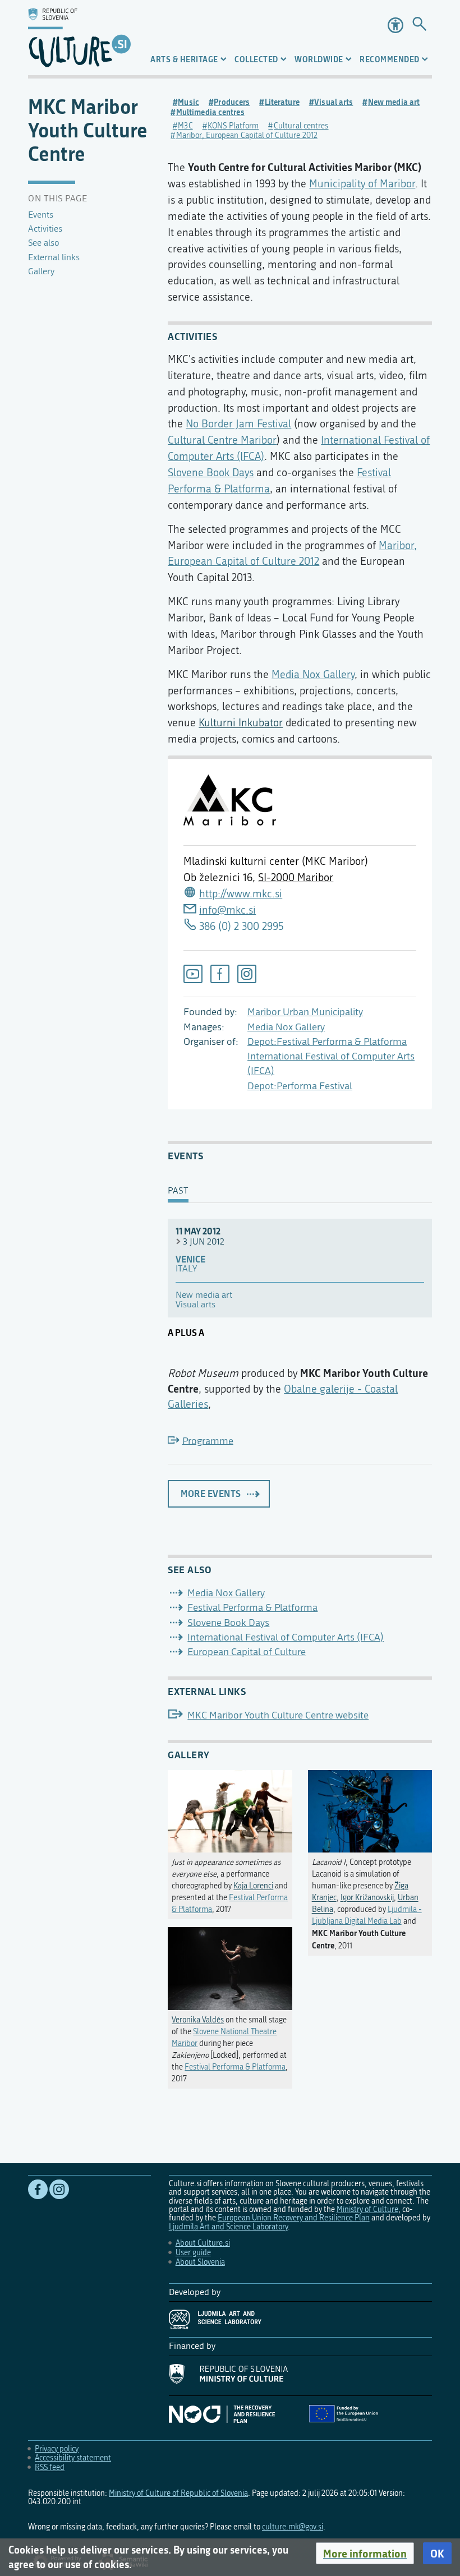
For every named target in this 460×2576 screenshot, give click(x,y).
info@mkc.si (227, 910)
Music (188, 102)
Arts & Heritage (184, 59)
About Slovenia (200, 2262)
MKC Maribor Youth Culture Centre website (278, 1715)
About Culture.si (203, 2243)
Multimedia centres (210, 112)
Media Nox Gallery (286, 1027)
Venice (190, 1259)
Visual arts (334, 102)
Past (178, 1191)
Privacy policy (57, 2449)
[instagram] (247, 974)
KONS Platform (233, 126)
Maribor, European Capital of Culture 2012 (247, 135)
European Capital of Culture (247, 1652)
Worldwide (319, 59)
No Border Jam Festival (238, 424)
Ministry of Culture (367, 2209)
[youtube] (193, 974)
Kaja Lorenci (253, 1886)
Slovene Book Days (211, 473)
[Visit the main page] (79, 38)
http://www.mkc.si (241, 894)
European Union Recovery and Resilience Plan (294, 2218)
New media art (394, 102)
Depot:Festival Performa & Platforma (327, 1042)
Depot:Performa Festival (300, 1086)
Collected (256, 59)
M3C (185, 126)
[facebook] (220, 974)
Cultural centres (301, 126)
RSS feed (50, 2467)
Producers (232, 102)
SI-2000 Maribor (296, 877)
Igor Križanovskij (367, 1898)
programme (208, 1441)
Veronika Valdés (198, 2020)
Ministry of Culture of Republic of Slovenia (178, 2493)
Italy (186, 1269)
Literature (282, 102)
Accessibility (395, 25)
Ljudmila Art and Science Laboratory (228, 2227)
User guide (193, 2253)
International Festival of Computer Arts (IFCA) (286, 1637)
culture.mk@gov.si (293, 2527)
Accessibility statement (73, 2458)
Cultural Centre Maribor (222, 440)
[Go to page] (419, 25)
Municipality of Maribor (362, 184)
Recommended (390, 59)
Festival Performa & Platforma (252, 1608)
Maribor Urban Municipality (305, 1012)
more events (211, 1494)
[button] (365, 2554)
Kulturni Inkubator (241, 723)
